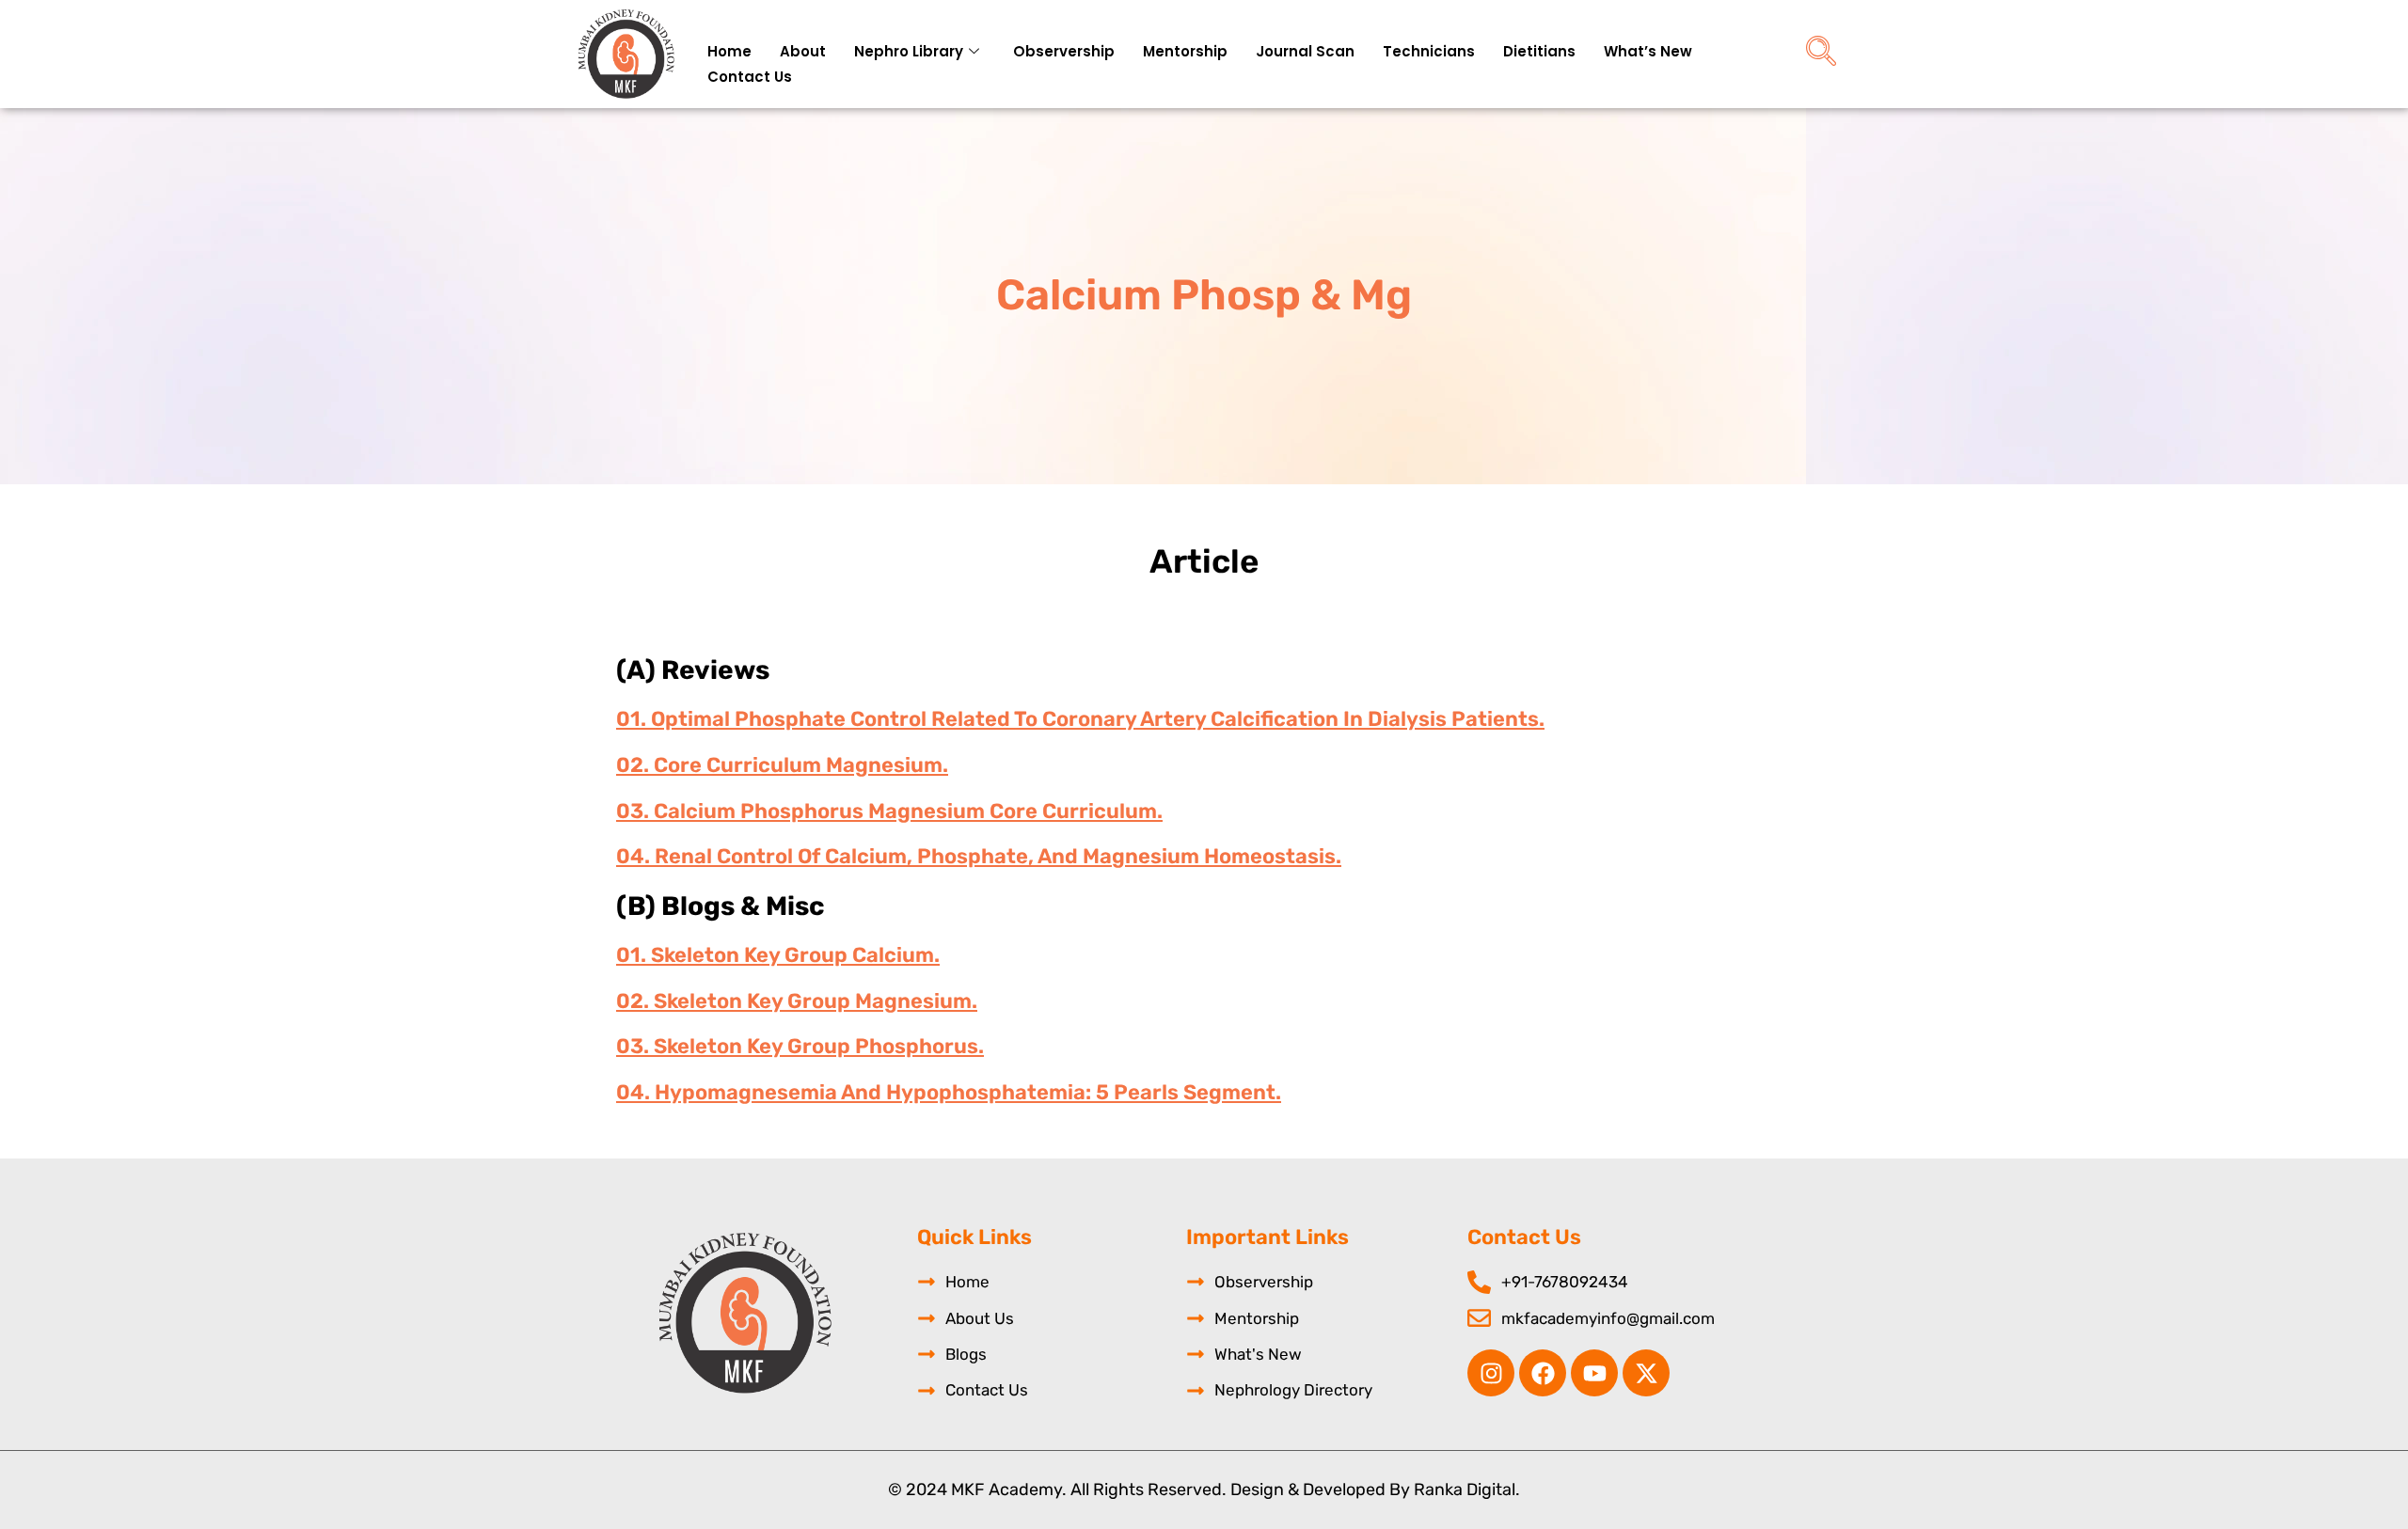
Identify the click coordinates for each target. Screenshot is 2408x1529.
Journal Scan (1305, 51)
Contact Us (750, 77)
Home (729, 51)
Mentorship (1185, 51)
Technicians (1429, 51)
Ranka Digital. (1467, 1490)
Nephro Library (909, 51)
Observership (1064, 51)
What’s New (1648, 51)
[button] (1821, 54)
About (803, 51)
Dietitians (1539, 51)
